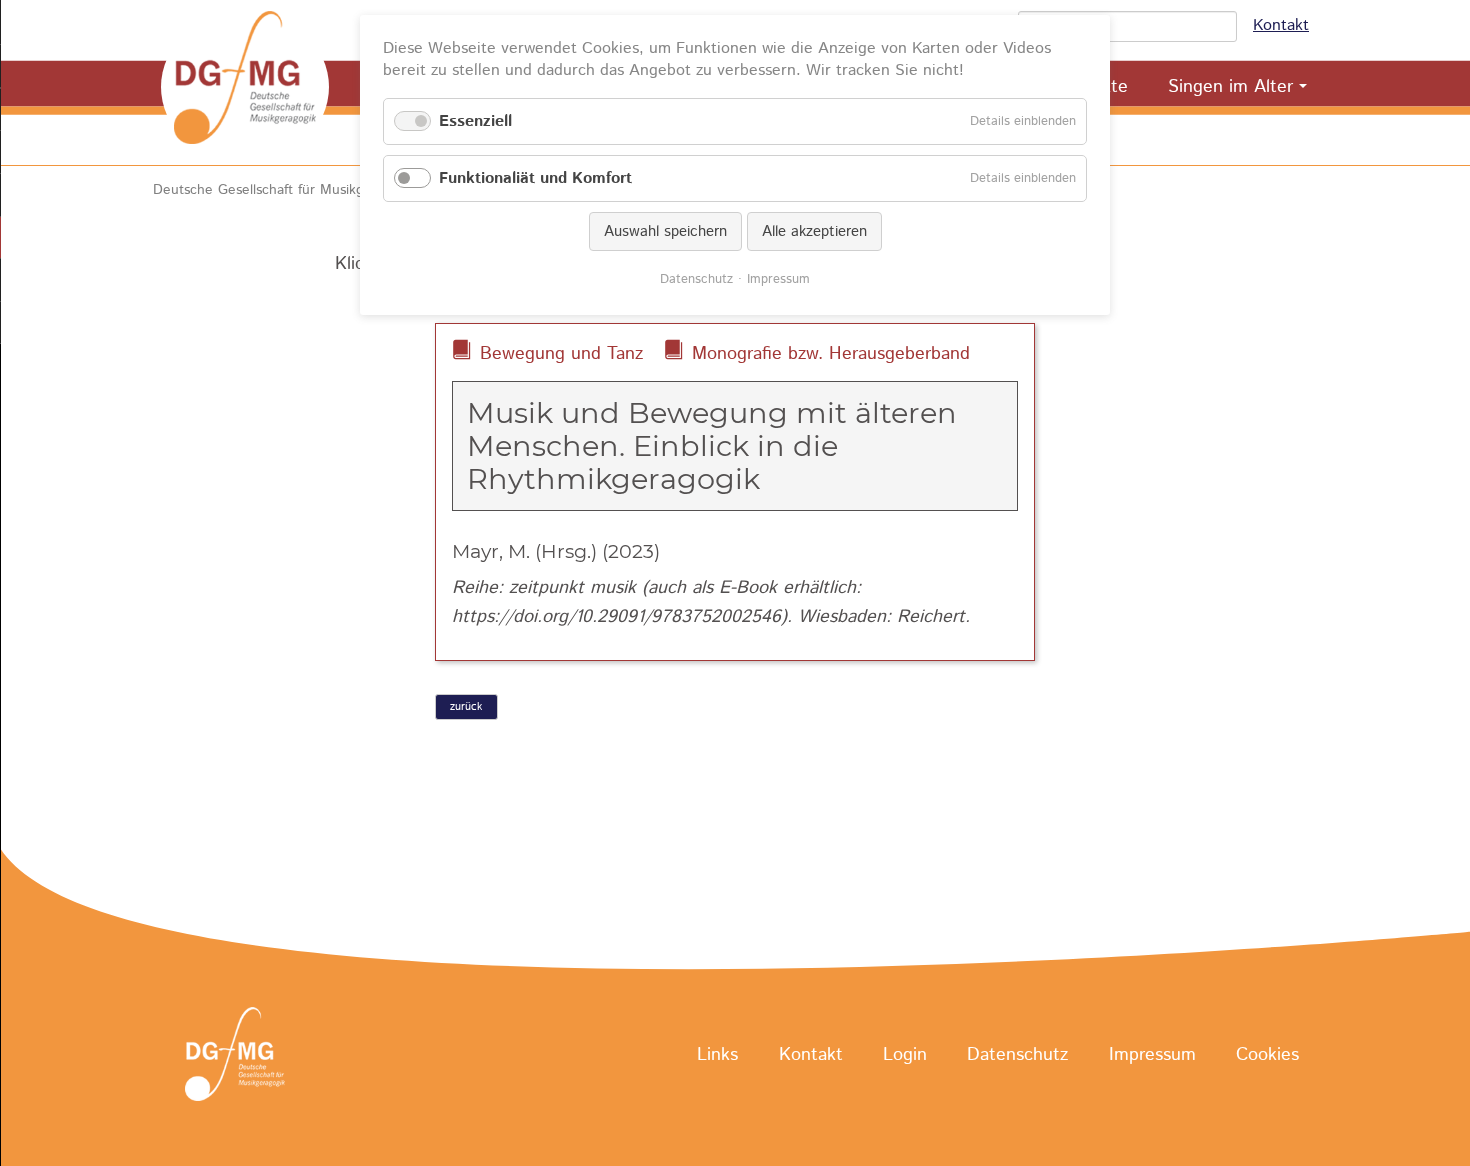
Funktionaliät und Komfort (535, 178)
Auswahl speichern (665, 231)
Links (717, 1055)
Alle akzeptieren (814, 231)
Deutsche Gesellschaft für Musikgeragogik (285, 190)
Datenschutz (1017, 1055)
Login (905, 1055)
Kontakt (1281, 25)
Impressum (1152, 1055)
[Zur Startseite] (245, 87)
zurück (466, 707)
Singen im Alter (1230, 87)
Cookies (1267, 1055)
